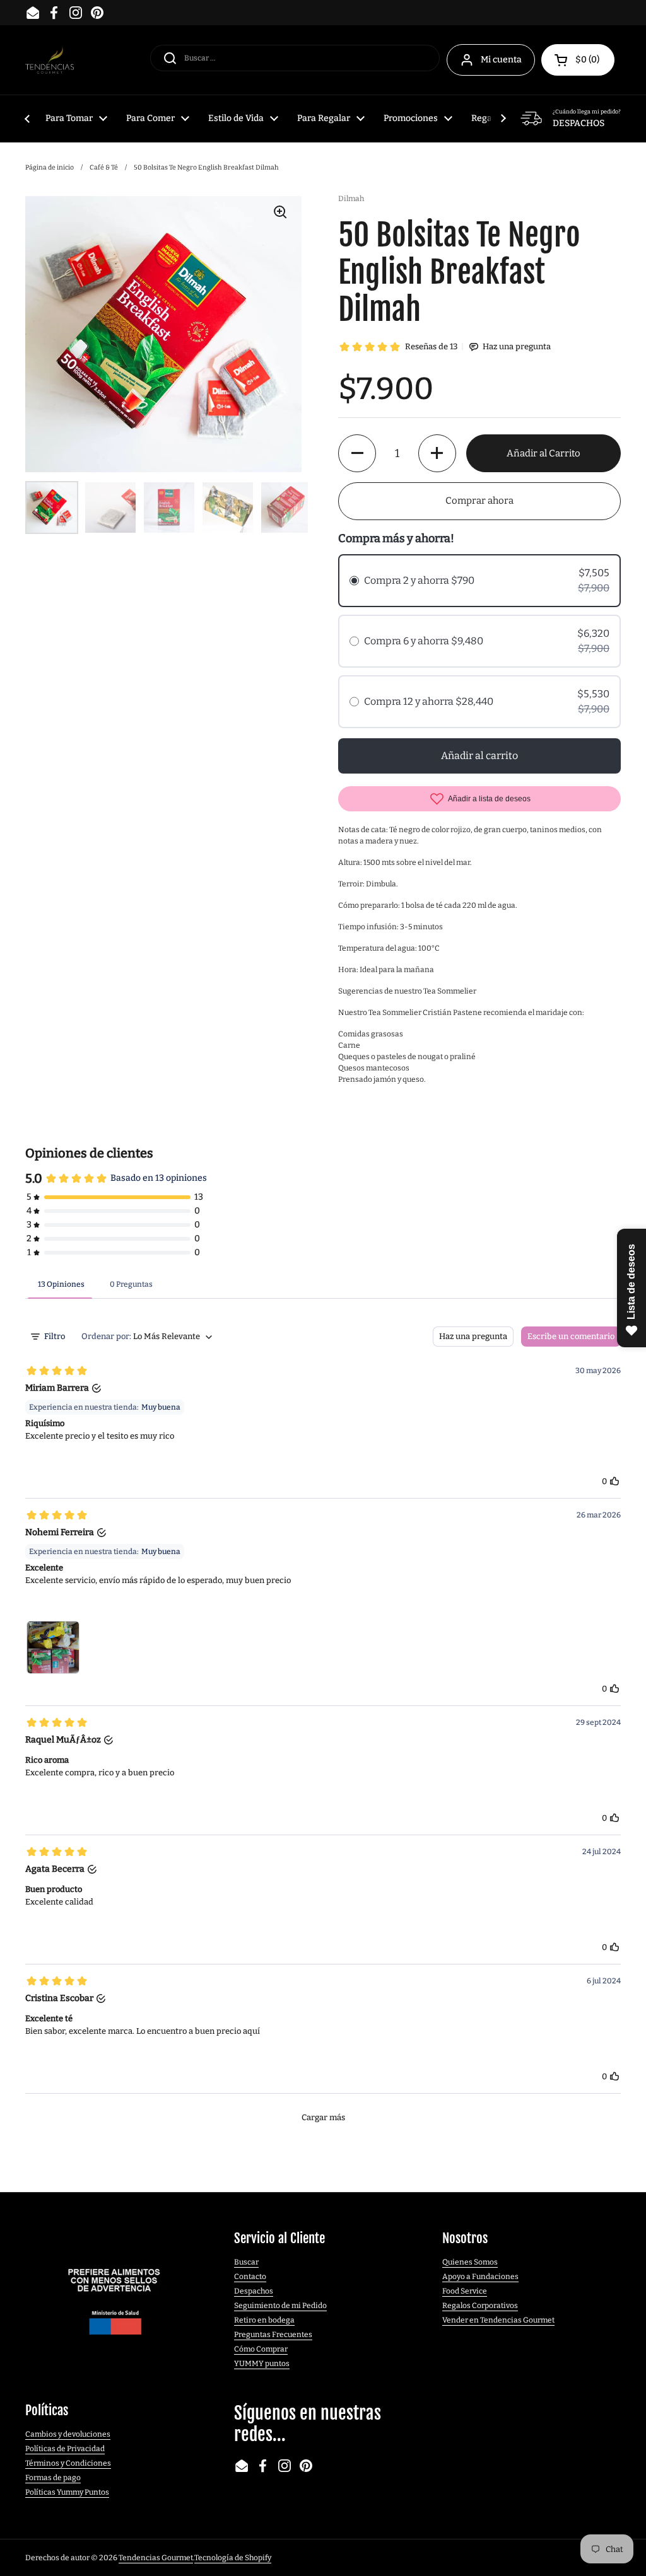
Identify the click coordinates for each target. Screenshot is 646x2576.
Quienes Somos (470, 2262)
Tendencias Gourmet (156, 2558)
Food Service (465, 2291)
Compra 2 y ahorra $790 (419, 580)
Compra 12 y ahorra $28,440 (429, 701)
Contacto (250, 2277)
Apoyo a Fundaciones (480, 2277)
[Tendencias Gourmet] (50, 60)
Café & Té (104, 167)
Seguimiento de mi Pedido (280, 2306)
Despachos (254, 2291)
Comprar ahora (479, 501)
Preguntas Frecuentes (273, 2335)
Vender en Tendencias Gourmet (498, 2320)
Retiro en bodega (264, 2320)
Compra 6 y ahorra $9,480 (424, 641)
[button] (578, 60)
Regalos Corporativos (480, 2306)
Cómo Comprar (261, 2349)
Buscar (246, 2262)
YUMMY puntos (262, 2364)
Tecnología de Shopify (233, 2558)
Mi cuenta (501, 60)
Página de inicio (50, 167)
